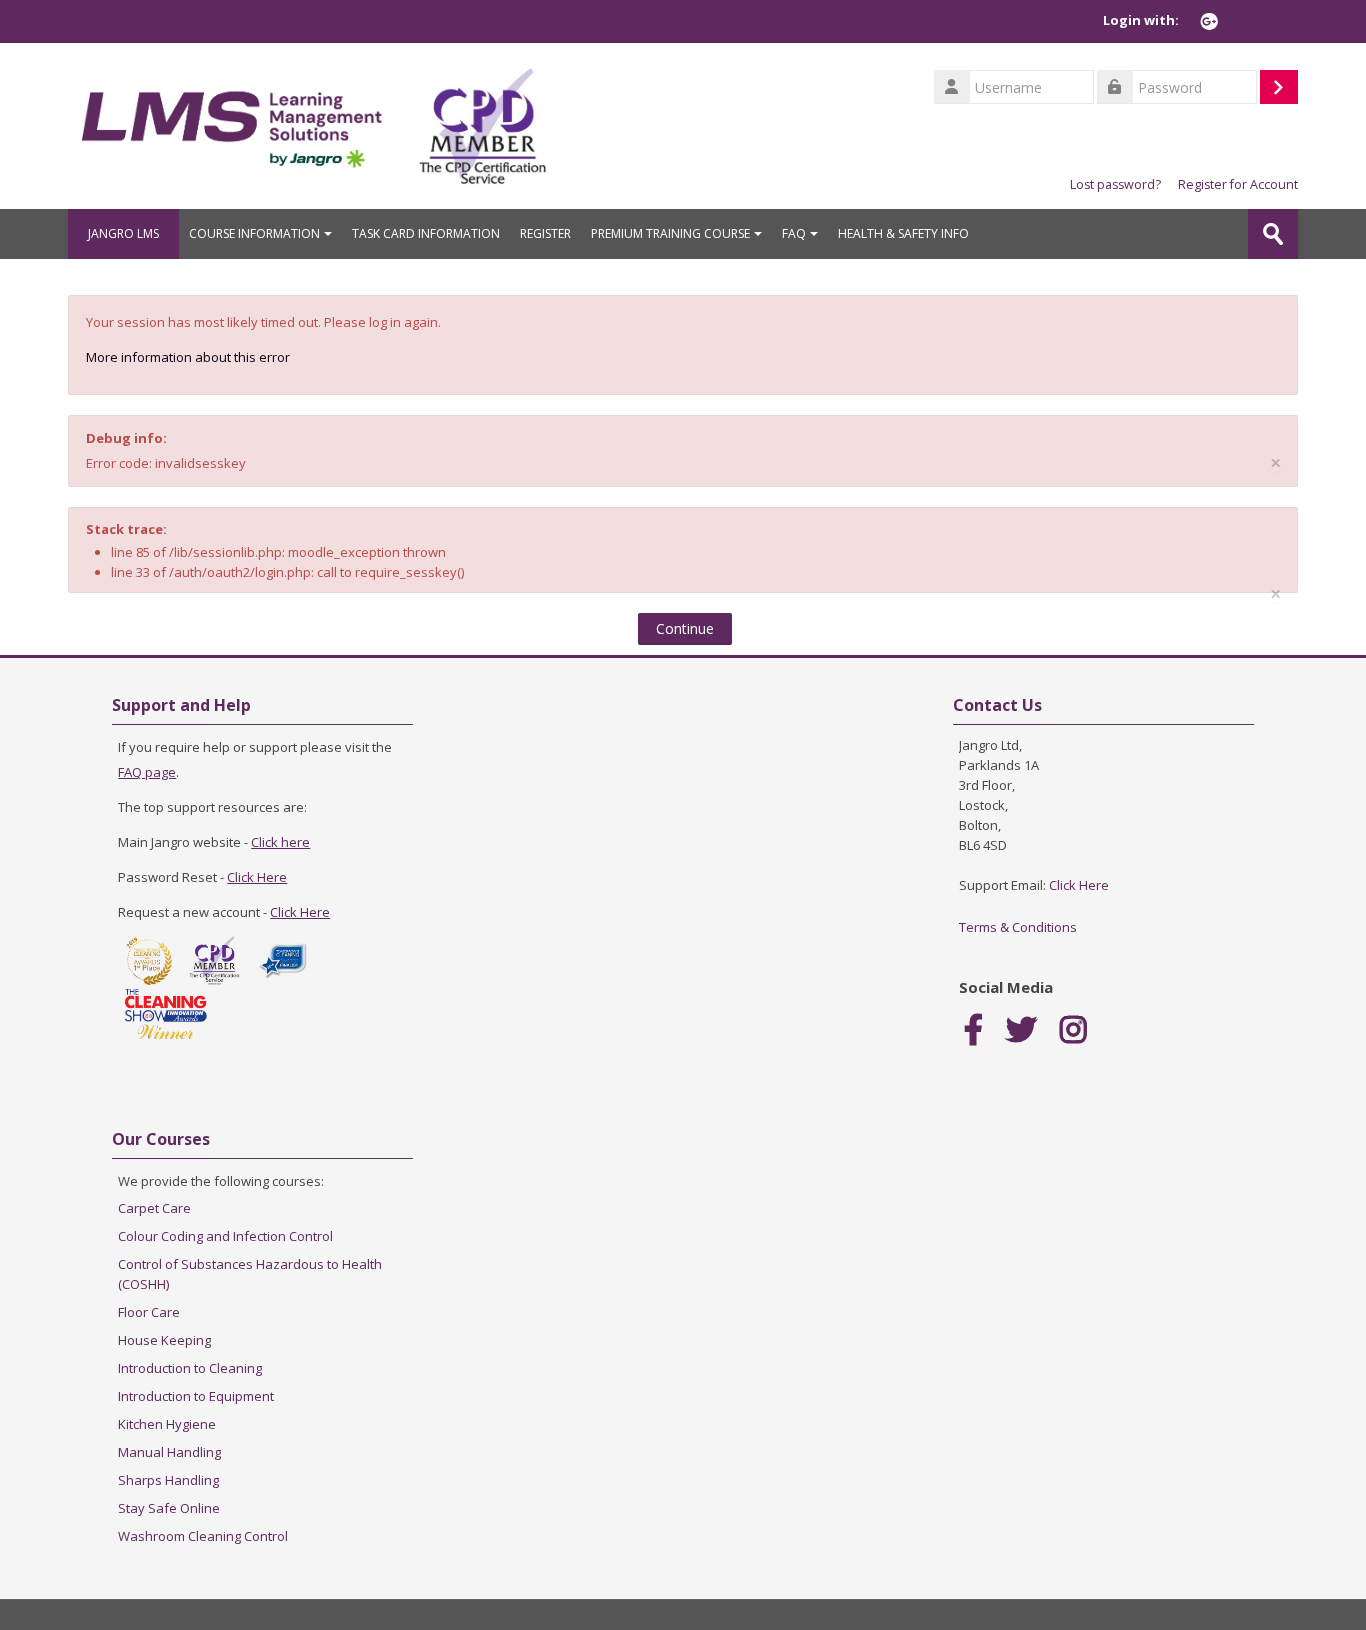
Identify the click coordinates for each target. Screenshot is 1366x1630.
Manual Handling (169, 1452)
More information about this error (188, 357)
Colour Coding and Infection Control (225, 1236)
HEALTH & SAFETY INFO (903, 233)
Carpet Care (154, 1208)
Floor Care (149, 1312)
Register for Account (1238, 184)
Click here (280, 842)
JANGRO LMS (123, 233)
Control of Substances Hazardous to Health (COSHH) (250, 1274)
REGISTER (545, 233)
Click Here (257, 877)
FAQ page (147, 772)
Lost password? (1115, 184)
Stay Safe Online (169, 1508)
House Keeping (164, 1340)
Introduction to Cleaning (190, 1368)
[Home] (234, 124)
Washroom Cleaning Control (203, 1536)
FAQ (794, 233)
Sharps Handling (168, 1480)
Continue (685, 628)
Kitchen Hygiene (167, 1424)
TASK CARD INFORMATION (426, 233)
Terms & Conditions (1018, 927)
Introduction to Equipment (196, 1396)
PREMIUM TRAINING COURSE (670, 233)
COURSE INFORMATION (254, 233)
